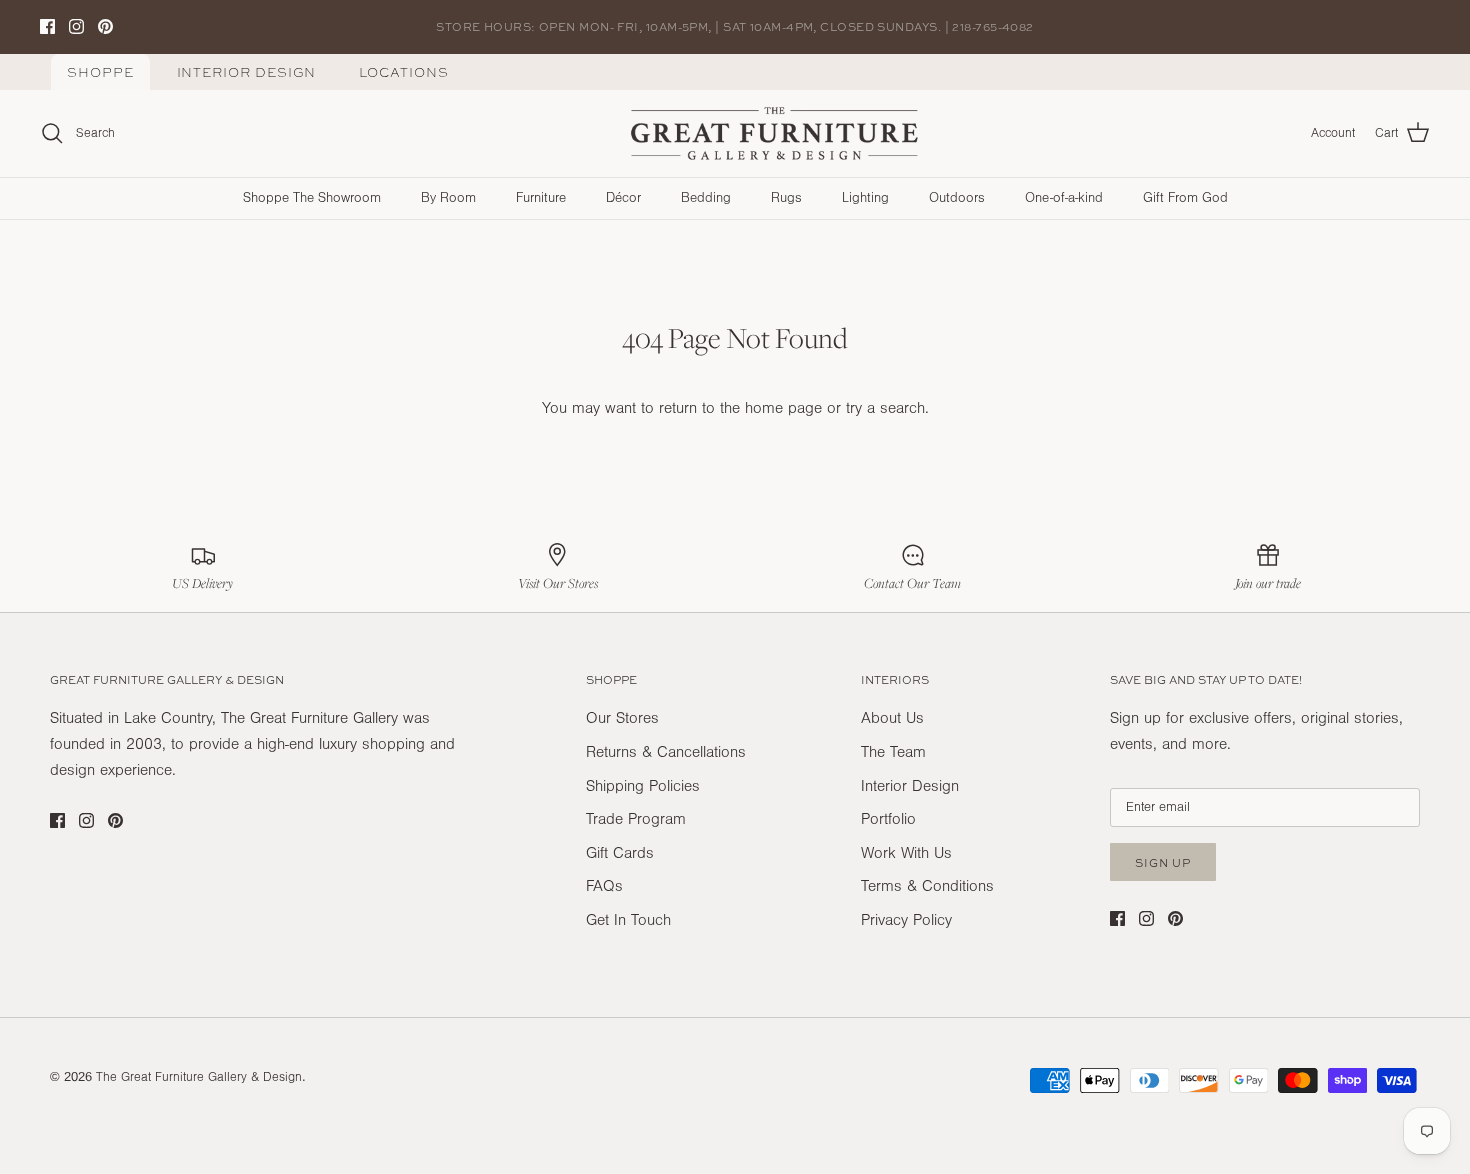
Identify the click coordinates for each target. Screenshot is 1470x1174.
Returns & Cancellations (666, 752)
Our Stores (622, 718)
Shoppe (100, 72)
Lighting (865, 198)
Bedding (706, 198)
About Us (892, 718)
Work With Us (906, 853)
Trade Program (636, 819)
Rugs (786, 198)
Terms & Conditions (927, 886)
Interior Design (247, 72)
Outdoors (957, 198)
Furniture (541, 198)
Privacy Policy (906, 920)
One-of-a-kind (1064, 198)
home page (783, 408)
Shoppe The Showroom (312, 198)
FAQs (604, 886)
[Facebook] (47, 26)
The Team (893, 752)
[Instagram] (76, 26)
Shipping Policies (643, 786)
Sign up (1163, 862)
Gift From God (1185, 198)
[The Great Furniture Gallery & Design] (775, 134)
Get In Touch (628, 920)
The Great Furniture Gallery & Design (199, 1077)
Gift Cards (620, 853)
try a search (885, 408)
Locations (403, 72)
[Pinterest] (105, 26)
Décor (623, 198)
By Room (448, 198)
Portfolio (888, 819)
